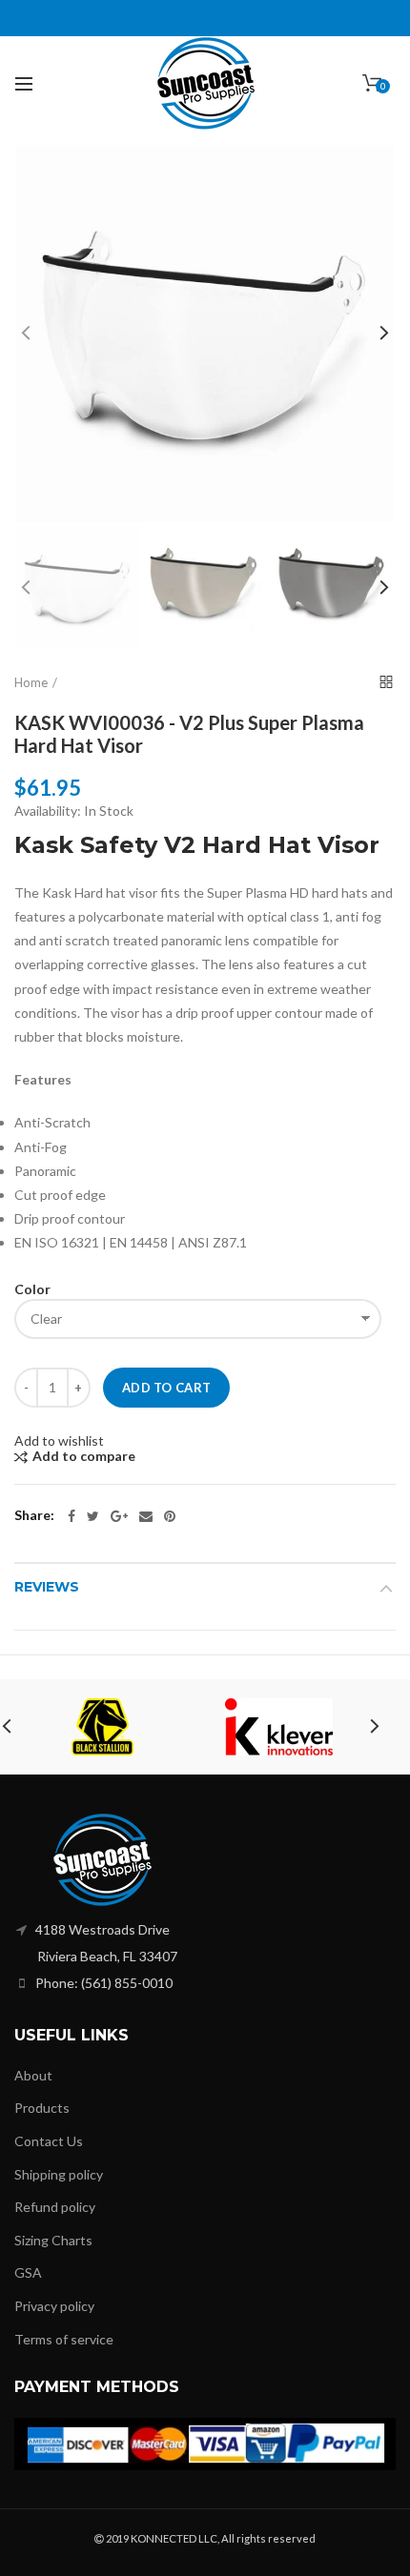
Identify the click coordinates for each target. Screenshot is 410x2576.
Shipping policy (59, 2174)
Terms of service (64, 2339)
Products (42, 2108)
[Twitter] (93, 1516)
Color (32, 1289)
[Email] (146, 1516)
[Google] (119, 1516)
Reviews (47, 1587)
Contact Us (49, 2141)
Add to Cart (166, 1388)
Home (31, 682)
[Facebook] (72, 1516)
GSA (28, 2272)
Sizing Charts (53, 2240)
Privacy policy (54, 2306)
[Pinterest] (170, 1516)
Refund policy (55, 2207)
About (33, 2075)
